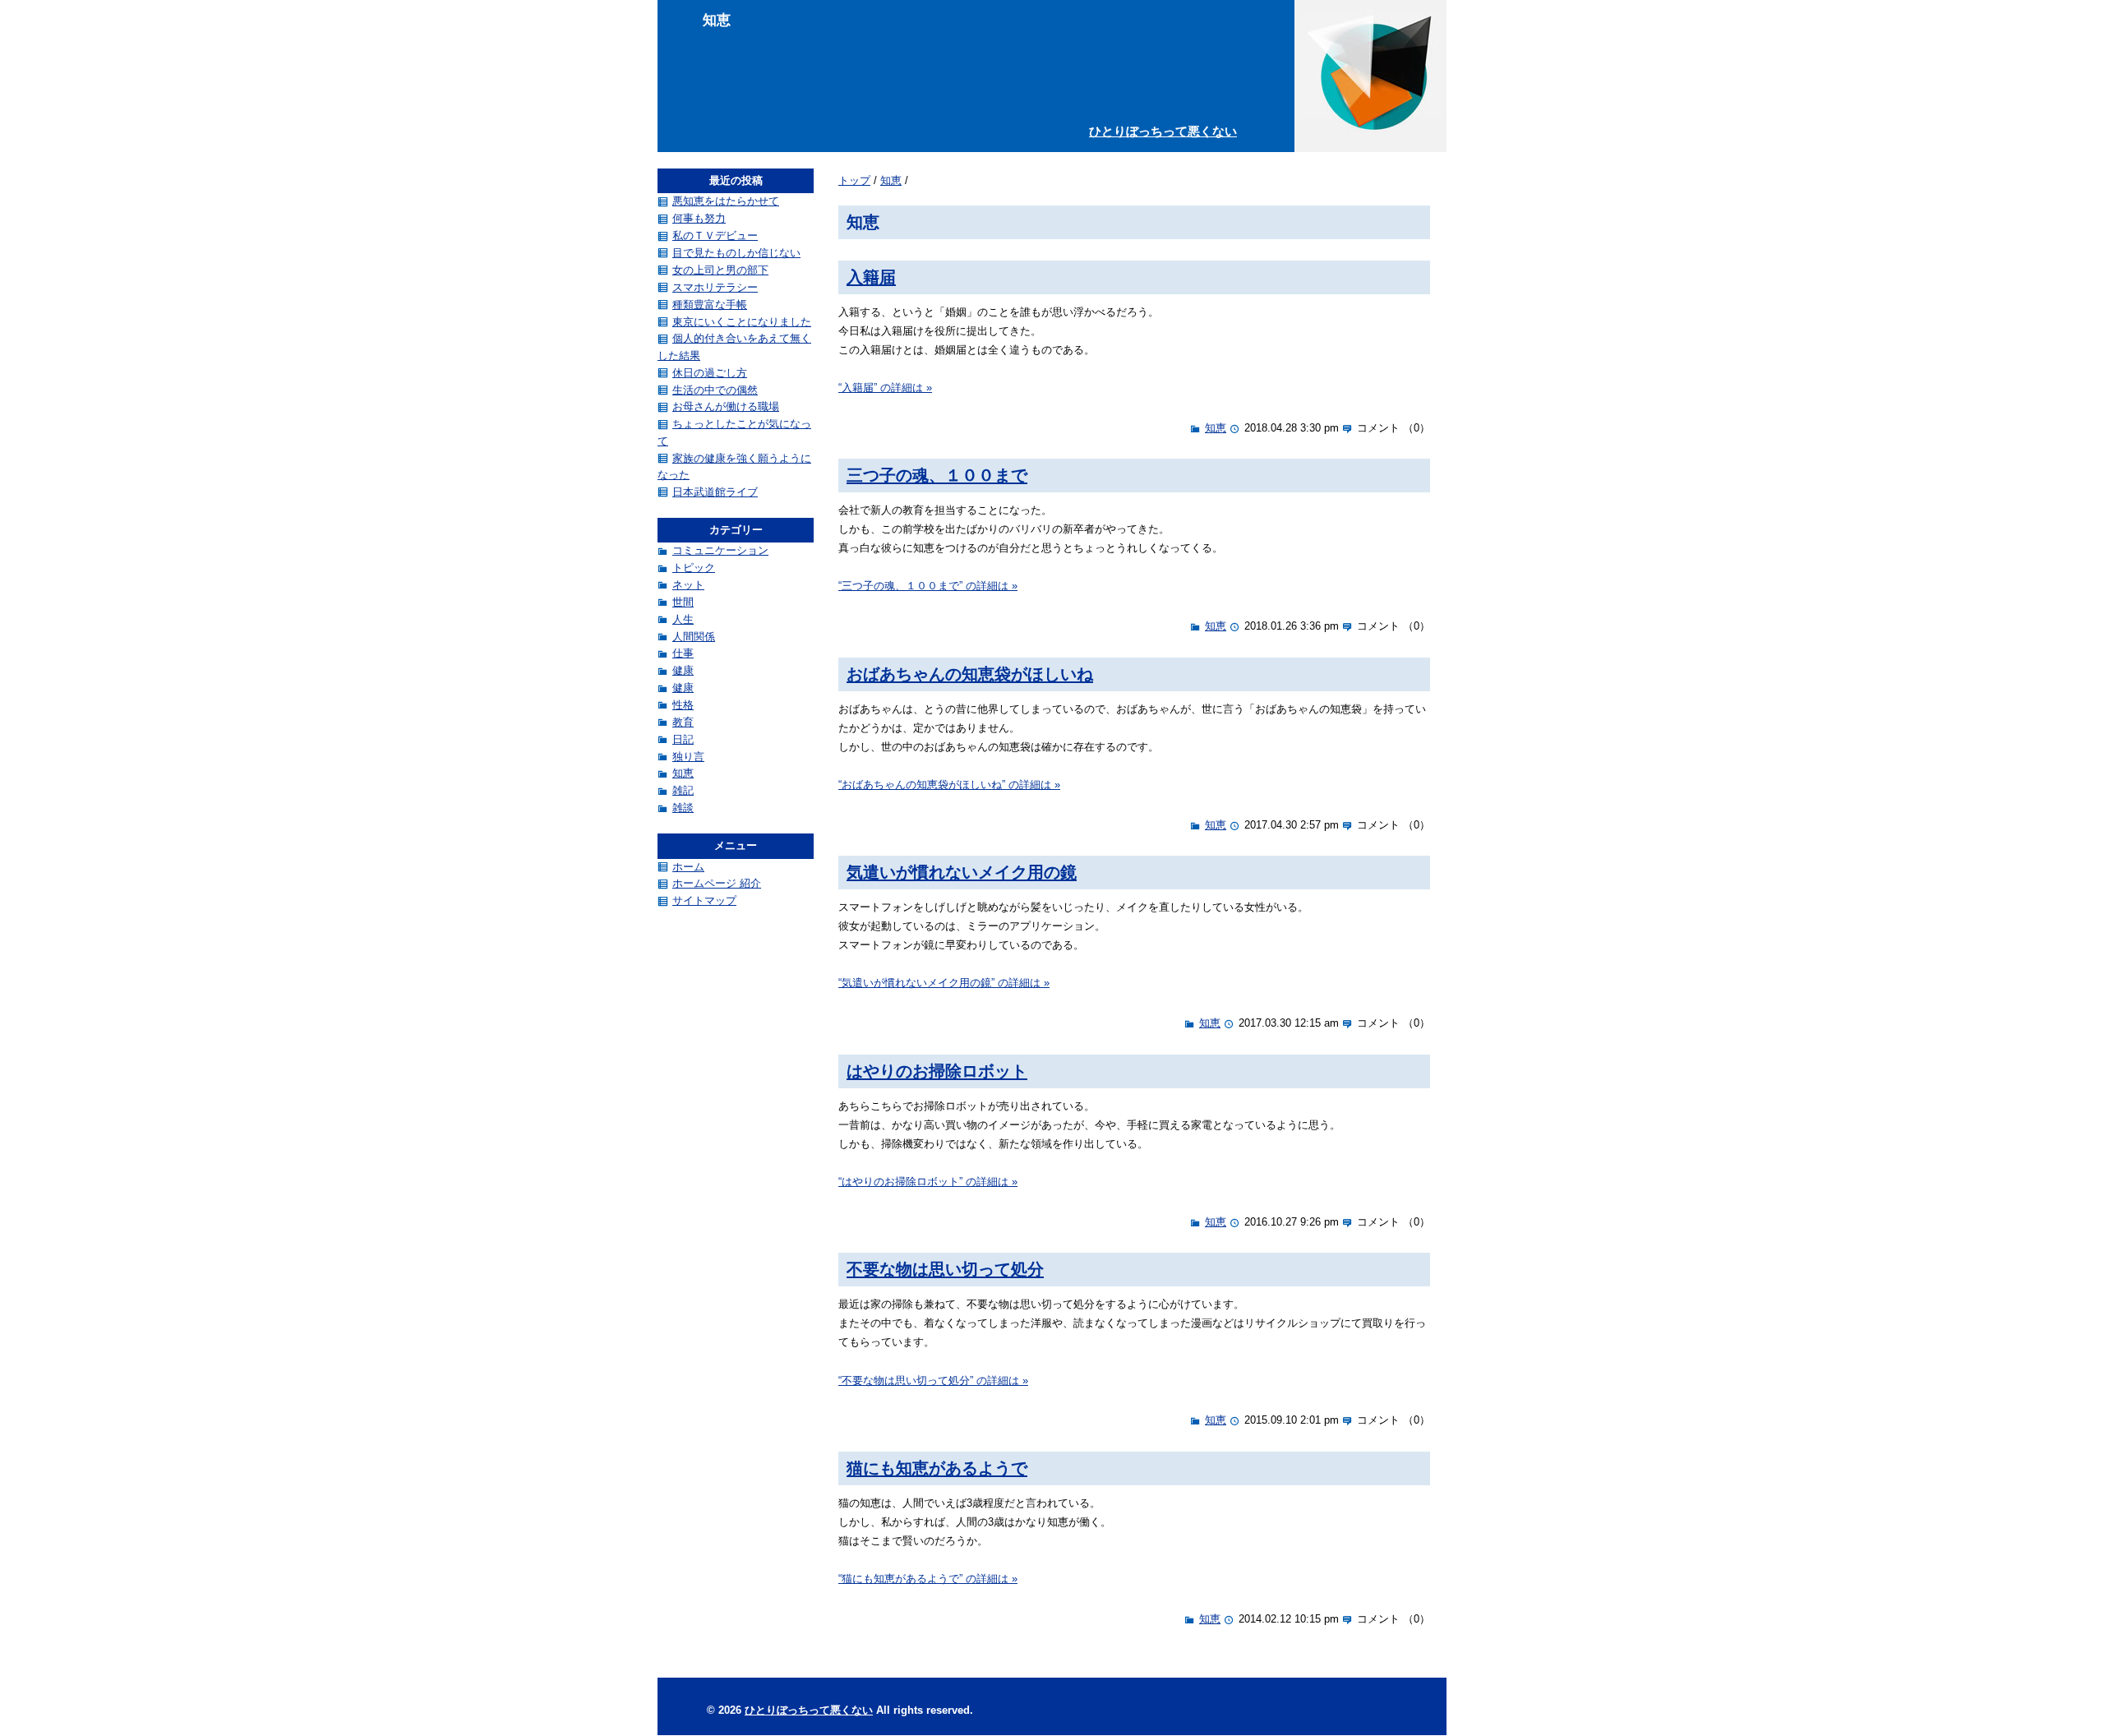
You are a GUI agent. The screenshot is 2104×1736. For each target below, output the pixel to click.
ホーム (688, 867)
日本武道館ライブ (715, 492)
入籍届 (871, 277)
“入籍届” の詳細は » (885, 388)
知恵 (891, 180)
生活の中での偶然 (715, 390)
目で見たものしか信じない (736, 253)
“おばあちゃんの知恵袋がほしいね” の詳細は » (949, 785)
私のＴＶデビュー (715, 235)
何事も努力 (699, 218)
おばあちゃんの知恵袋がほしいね (970, 674)
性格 (683, 705)
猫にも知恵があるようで (937, 1468)
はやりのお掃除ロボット (937, 1071)
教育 (683, 722)
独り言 (688, 757)
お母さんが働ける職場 (726, 406)
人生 (683, 619)
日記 (683, 739)
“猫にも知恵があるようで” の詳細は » (928, 1579)
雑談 (683, 808)
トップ (854, 180)
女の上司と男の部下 (720, 270)
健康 (683, 670)
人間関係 (694, 637)
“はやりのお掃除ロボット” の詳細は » (928, 1182)
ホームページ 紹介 (717, 883)
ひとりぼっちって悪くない (1163, 131)
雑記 (683, 790)
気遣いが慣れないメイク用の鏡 (962, 872)
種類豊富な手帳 (710, 305)
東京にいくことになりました (742, 322)
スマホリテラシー (715, 287)
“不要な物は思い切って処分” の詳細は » (933, 1380)
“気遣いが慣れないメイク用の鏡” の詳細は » (944, 983)
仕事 (683, 653)
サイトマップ (704, 900)
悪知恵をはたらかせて (726, 201)
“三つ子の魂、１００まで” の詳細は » (928, 586)
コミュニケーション (720, 550)
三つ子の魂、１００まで (937, 475)
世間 (683, 602)
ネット (688, 585)
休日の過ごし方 (710, 373)
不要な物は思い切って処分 (945, 1269)
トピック (694, 568)
